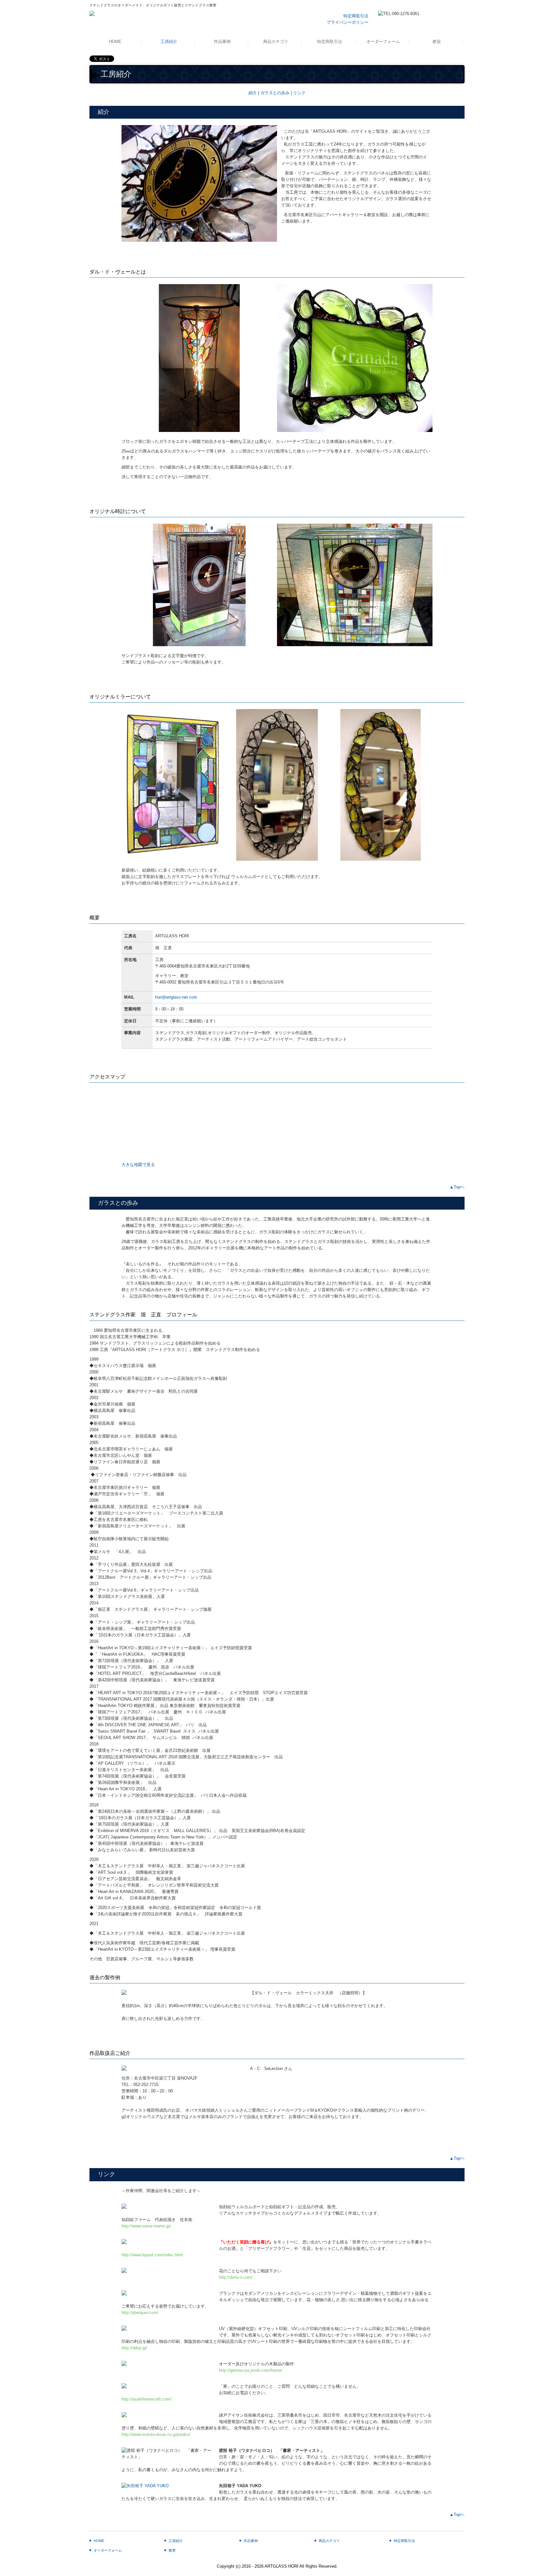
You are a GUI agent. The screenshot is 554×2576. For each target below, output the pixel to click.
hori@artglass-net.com (176, 997)
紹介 (253, 93)
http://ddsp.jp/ (134, 2348)
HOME (115, 42)
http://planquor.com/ (140, 2313)
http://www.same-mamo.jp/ (146, 2226)
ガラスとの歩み (275, 93)
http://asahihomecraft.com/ (147, 2399)
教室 (437, 42)
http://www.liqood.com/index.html (152, 2255)
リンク (299, 93)
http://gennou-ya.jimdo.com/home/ (251, 2370)
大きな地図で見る (138, 1165)
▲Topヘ (457, 1187)
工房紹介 (169, 42)
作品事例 (222, 42)
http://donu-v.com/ (236, 2277)
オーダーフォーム (383, 42)
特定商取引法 (356, 16)
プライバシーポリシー (348, 22)
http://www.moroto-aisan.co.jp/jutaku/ (156, 2434)
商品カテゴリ (276, 42)
